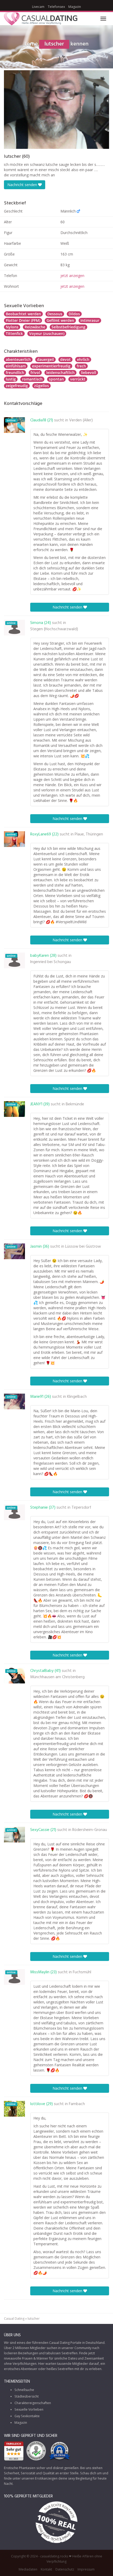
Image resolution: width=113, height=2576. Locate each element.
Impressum (86, 2569)
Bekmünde (75, 1104)
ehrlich (83, 359)
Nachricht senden (23, 185)
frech (81, 366)
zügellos (42, 386)
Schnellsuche (24, 2390)
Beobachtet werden (23, 314)
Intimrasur (90, 320)
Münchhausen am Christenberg (57, 1677)
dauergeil (45, 359)
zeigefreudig (17, 386)
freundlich (15, 373)
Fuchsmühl (82, 1972)
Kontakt (46, 2569)
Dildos (74, 314)
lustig (11, 379)
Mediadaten (28, 2569)
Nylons (12, 327)
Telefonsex (56, 7)
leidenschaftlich (60, 373)
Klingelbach (77, 1397)
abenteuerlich (18, 359)
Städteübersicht (27, 2396)
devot (65, 359)
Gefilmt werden (60, 320)
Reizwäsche (35, 327)
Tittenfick (14, 333)
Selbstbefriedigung (68, 327)
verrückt (78, 379)
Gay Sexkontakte (27, 2416)
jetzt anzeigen (72, 276)
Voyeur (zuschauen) (47, 333)
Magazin (75, 7)
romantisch (32, 379)
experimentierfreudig (51, 366)
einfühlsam (16, 366)
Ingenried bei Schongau (51, 962)
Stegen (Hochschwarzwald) (54, 629)
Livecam (38, 7)
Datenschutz (65, 2569)
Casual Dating (14, 2319)
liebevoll (89, 373)
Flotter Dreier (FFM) (23, 320)
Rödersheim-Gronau (90, 1830)
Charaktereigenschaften (33, 2403)
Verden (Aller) (81, 420)
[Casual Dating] (41, 19)
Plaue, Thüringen (89, 834)
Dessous (55, 314)
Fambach (77, 2104)
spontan (56, 379)
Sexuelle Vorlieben (29, 2409)
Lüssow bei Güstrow (83, 1247)
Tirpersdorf (81, 1508)
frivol (35, 373)
